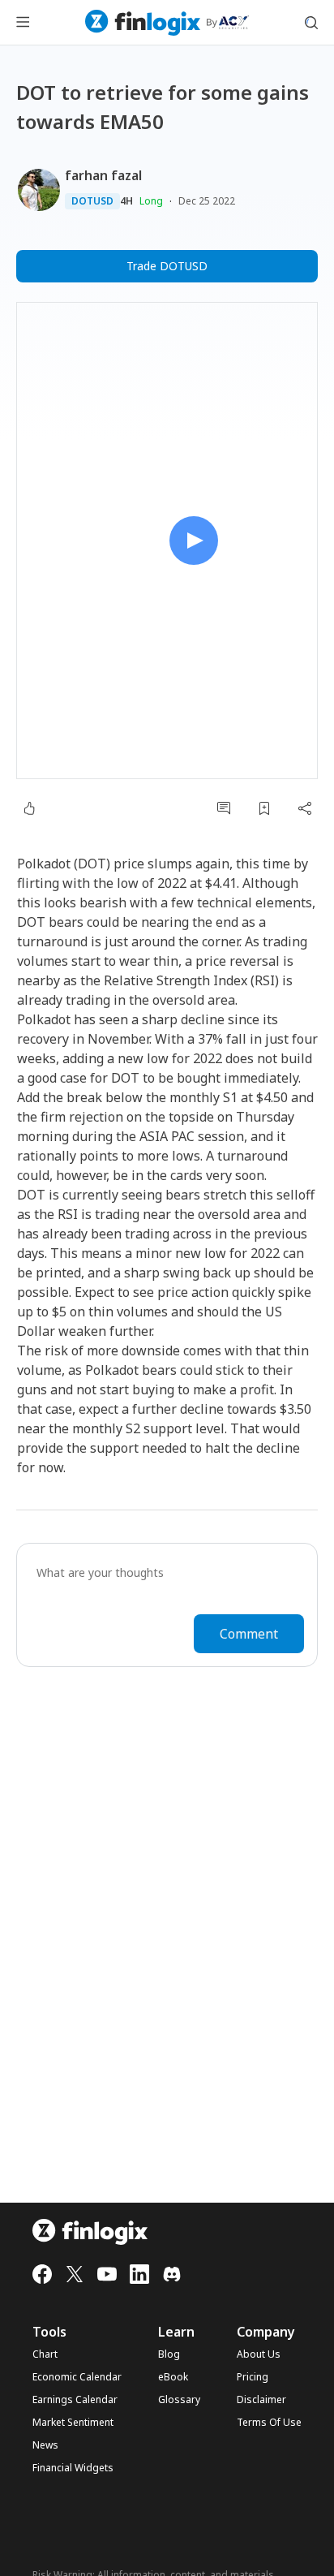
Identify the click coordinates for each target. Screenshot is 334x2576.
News (45, 2445)
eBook (173, 2377)
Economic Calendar (77, 2377)
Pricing (253, 2377)
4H (126, 201)
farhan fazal (103, 175)
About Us (259, 2354)
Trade (167, 266)
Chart (45, 2354)
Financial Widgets (73, 2468)
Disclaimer (261, 2400)
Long (151, 201)
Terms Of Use (269, 2423)
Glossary (179, 2400)
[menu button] (23, 23)
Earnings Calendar (75, 2400)
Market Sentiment (73, 2423)
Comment (249, 1634)
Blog (169, 2354)
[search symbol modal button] (311, 23)
